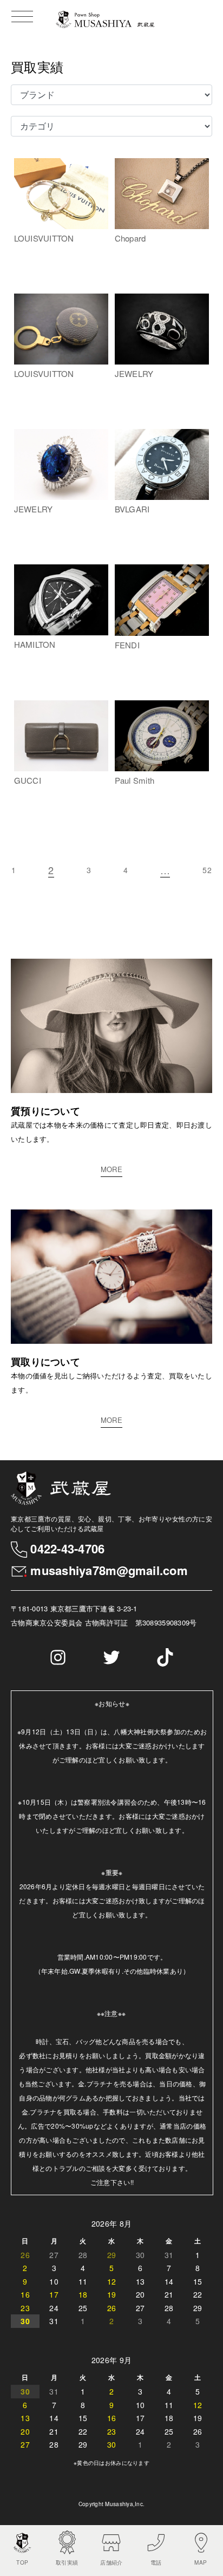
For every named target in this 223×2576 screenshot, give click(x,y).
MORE (111, 1169)
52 (207, 870)
